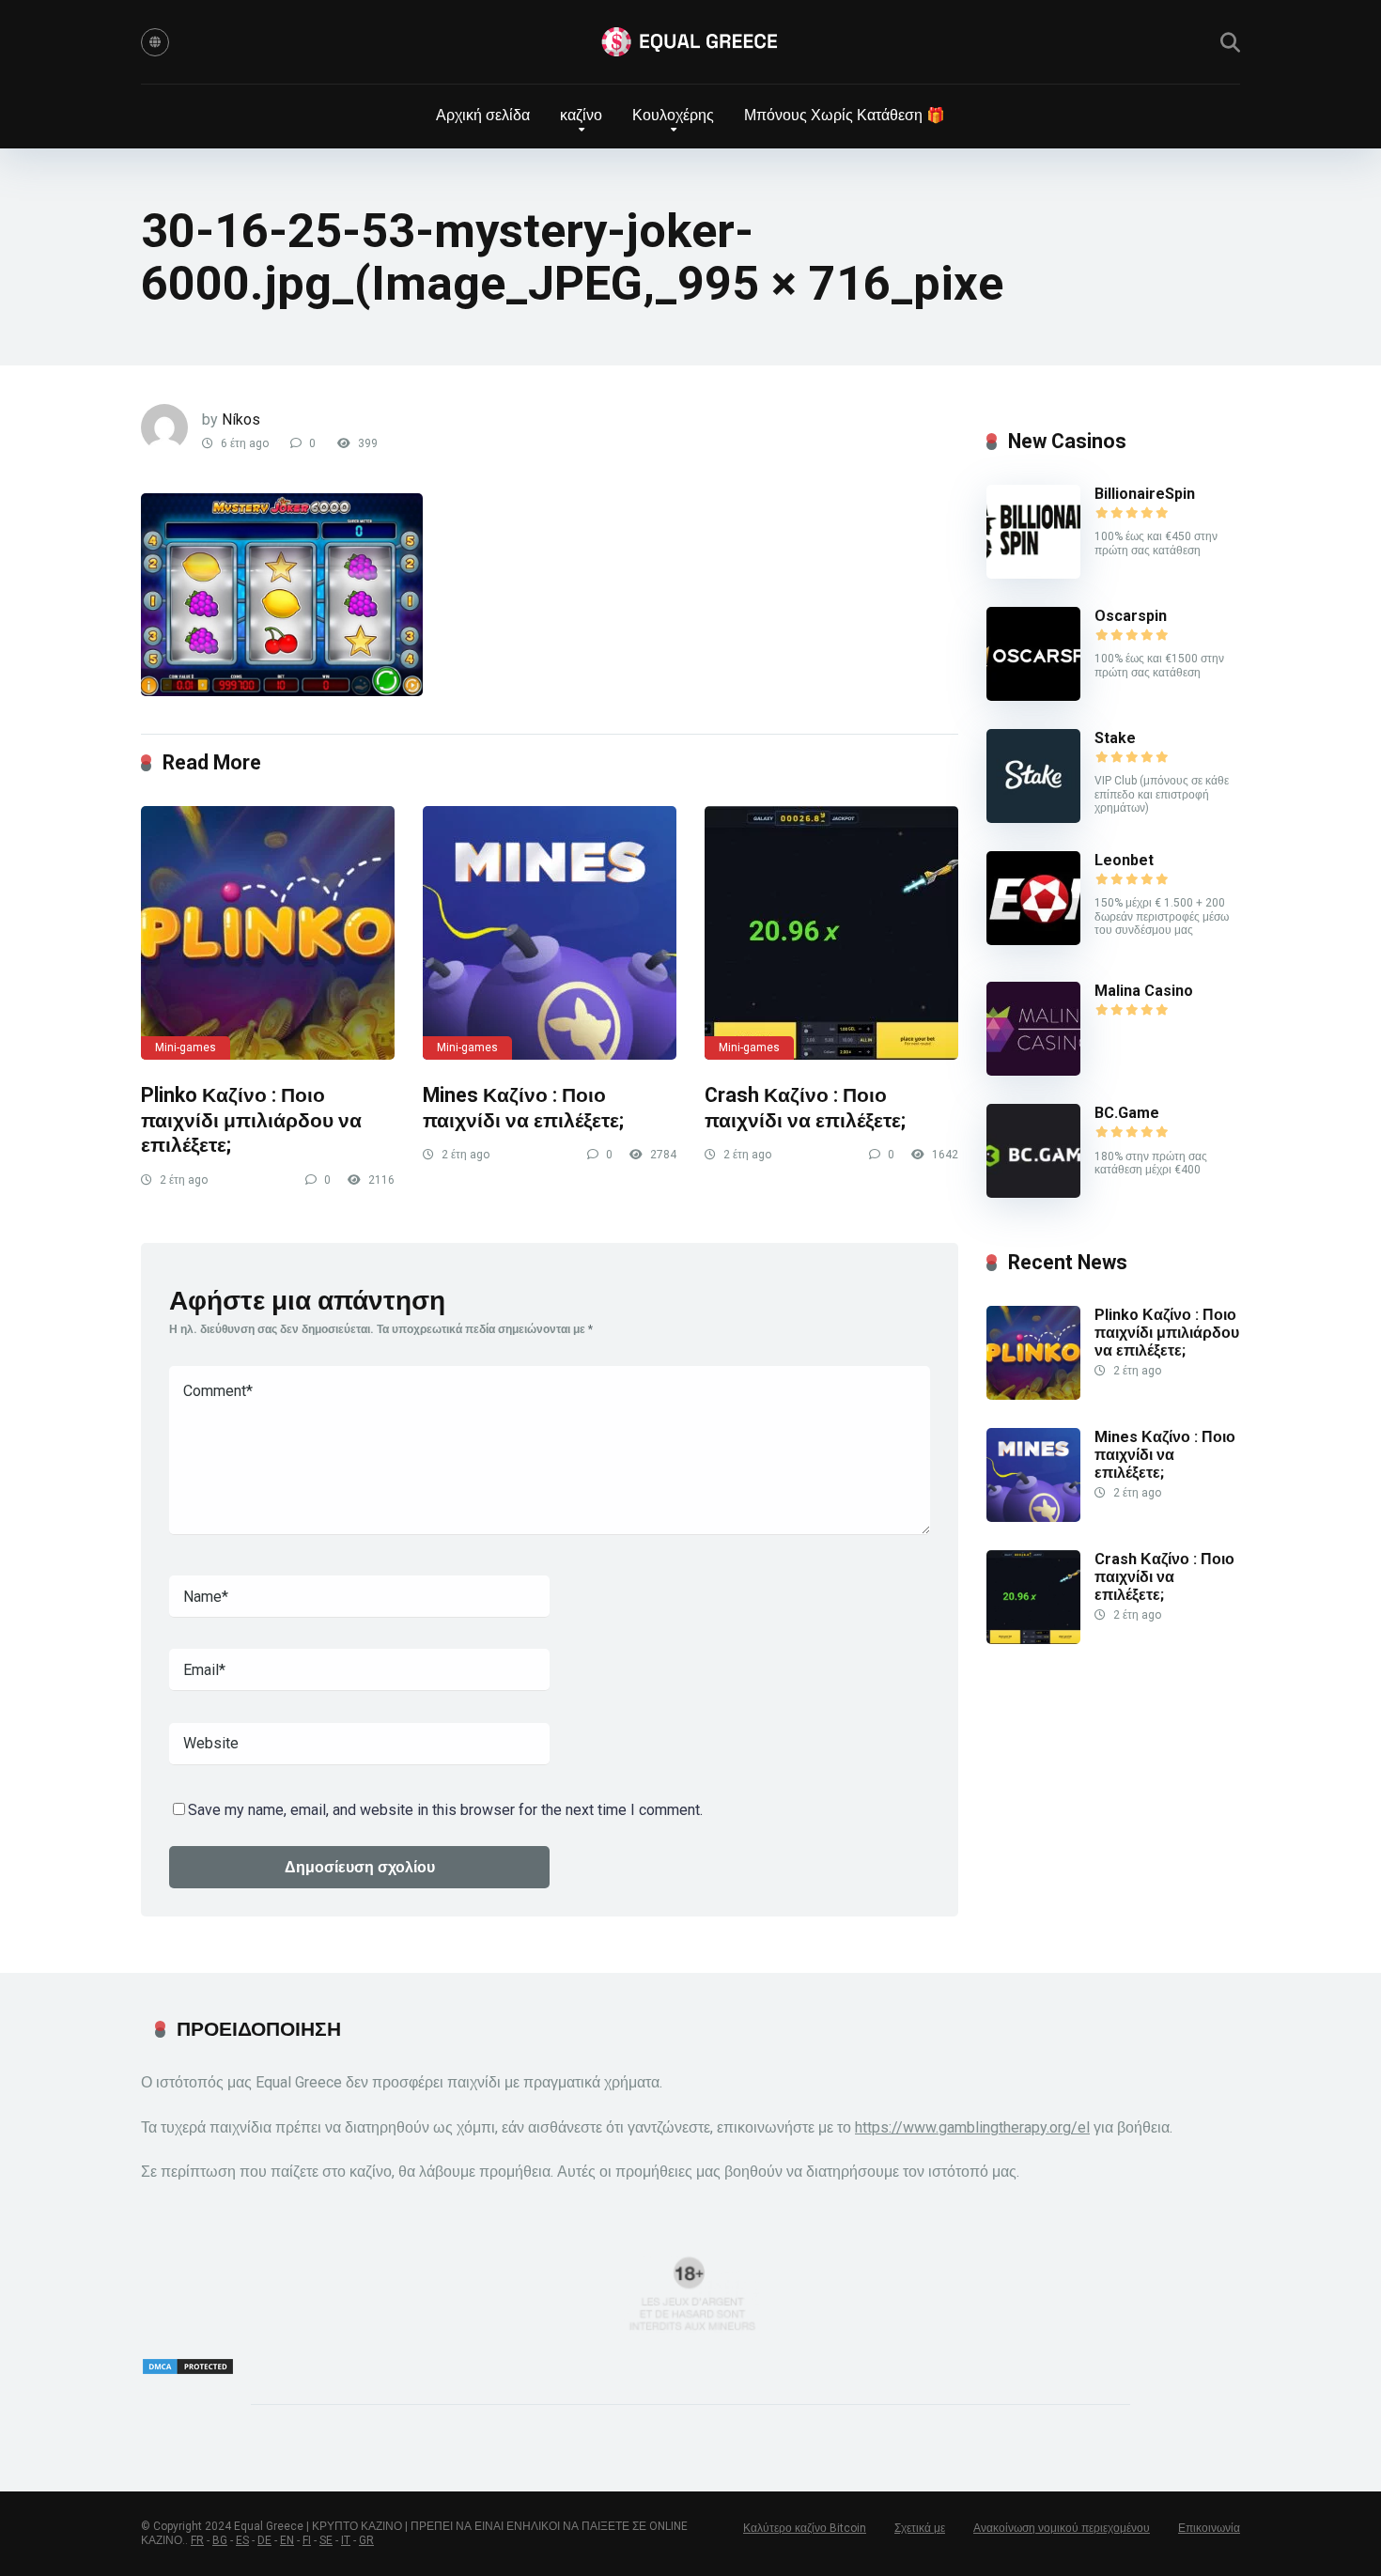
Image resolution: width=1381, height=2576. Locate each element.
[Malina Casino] (1033, 1071)
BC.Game (1127, 1113)
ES (242, 2540)
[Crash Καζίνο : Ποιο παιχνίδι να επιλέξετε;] (831, 933)
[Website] (155, 42)
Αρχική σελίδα (483, 115)
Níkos (241, 419)
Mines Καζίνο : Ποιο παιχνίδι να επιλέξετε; (523, 1108)
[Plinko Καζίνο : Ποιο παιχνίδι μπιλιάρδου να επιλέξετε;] (268, 933)
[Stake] (1033, 818)
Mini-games (186, 1047)
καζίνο (581, 115)
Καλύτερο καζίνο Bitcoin (805, 2528)
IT (346, 2540)
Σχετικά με (920, 2528)
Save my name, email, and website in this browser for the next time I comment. (445, 1810)
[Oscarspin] (1033, 696)
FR (197, 2540)
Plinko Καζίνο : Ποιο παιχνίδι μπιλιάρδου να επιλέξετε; (251, 1120)
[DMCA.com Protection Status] (188, 2371)
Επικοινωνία (1209, 2528)
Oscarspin (1131, 616)
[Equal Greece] (690, 42)
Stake (1115, 738)
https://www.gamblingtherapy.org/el (972, 2127)
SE (326, 2540)
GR (366, 2540)
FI (307, 2540)
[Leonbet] (1033, 940)
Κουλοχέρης (673, 115)
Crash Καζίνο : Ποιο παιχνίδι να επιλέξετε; (805, 1108)
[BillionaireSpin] (1033, 574)
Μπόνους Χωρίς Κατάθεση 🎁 (845, 115)
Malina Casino (1144, 991)
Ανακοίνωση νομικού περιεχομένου (1062, 2528)
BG (220, 2540)
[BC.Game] (1033, 1193)
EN (287, 2540)
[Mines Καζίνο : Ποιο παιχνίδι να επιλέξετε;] (550, 933)
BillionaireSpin (1145, 494)
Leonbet (1124, 860)
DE (264, 2540)
